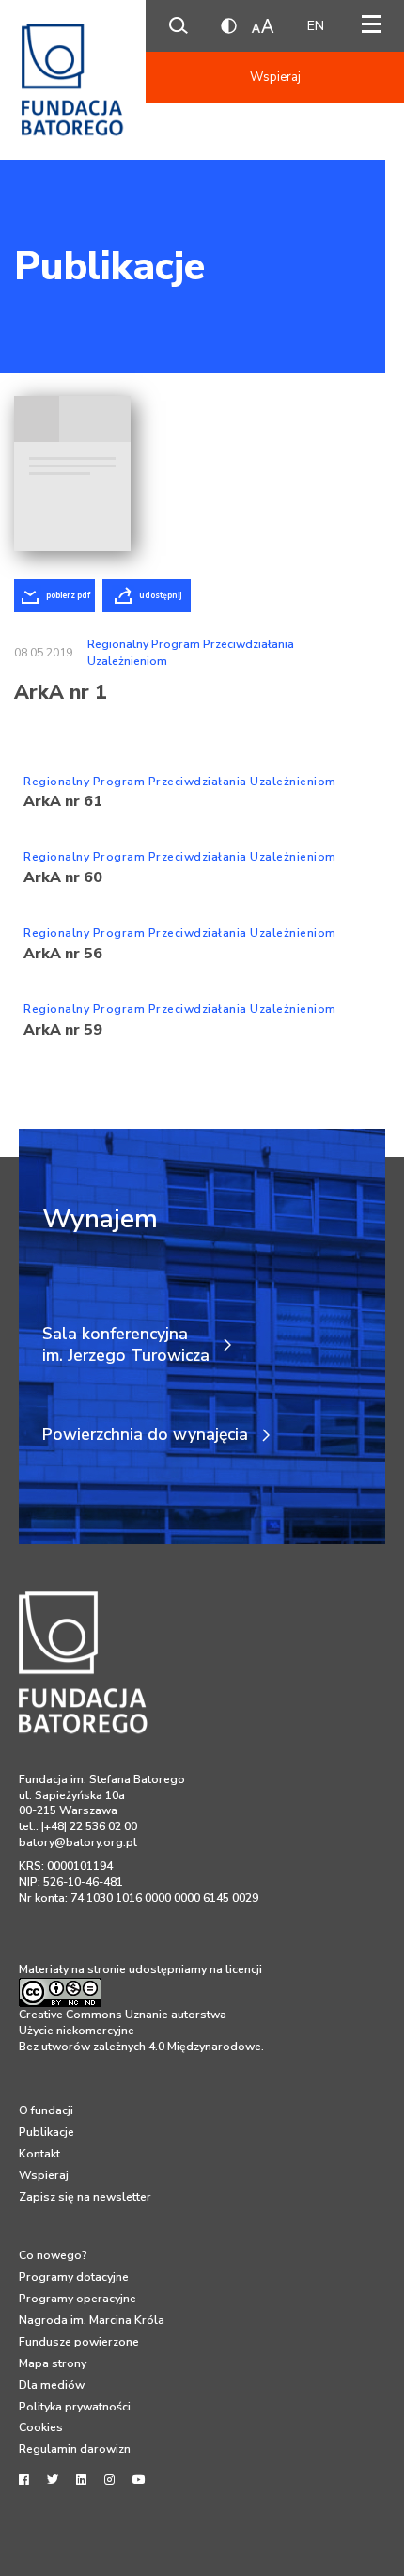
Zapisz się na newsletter (85, 2197)
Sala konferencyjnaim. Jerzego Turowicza (126, 1345)
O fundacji (46, 2110)
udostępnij (160, 595)
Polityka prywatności (75, 2407)
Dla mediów (52, 2385)
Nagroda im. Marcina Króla (92, 2320)
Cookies (41, 2427)
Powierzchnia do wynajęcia (145, 1435)
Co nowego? (53, 2255)
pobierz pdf (68, 595)
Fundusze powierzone (79, 2342)
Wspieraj (275, 77)
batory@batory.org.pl (78, 1842)
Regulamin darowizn (75, 2449)
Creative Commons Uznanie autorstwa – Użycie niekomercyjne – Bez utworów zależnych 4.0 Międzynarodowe (140, 2030)
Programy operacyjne (78, 2299)
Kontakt (39, 2154)
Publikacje (109, 266)
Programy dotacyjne (74, 2277)
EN (316, 26)
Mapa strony (53, 2363)
